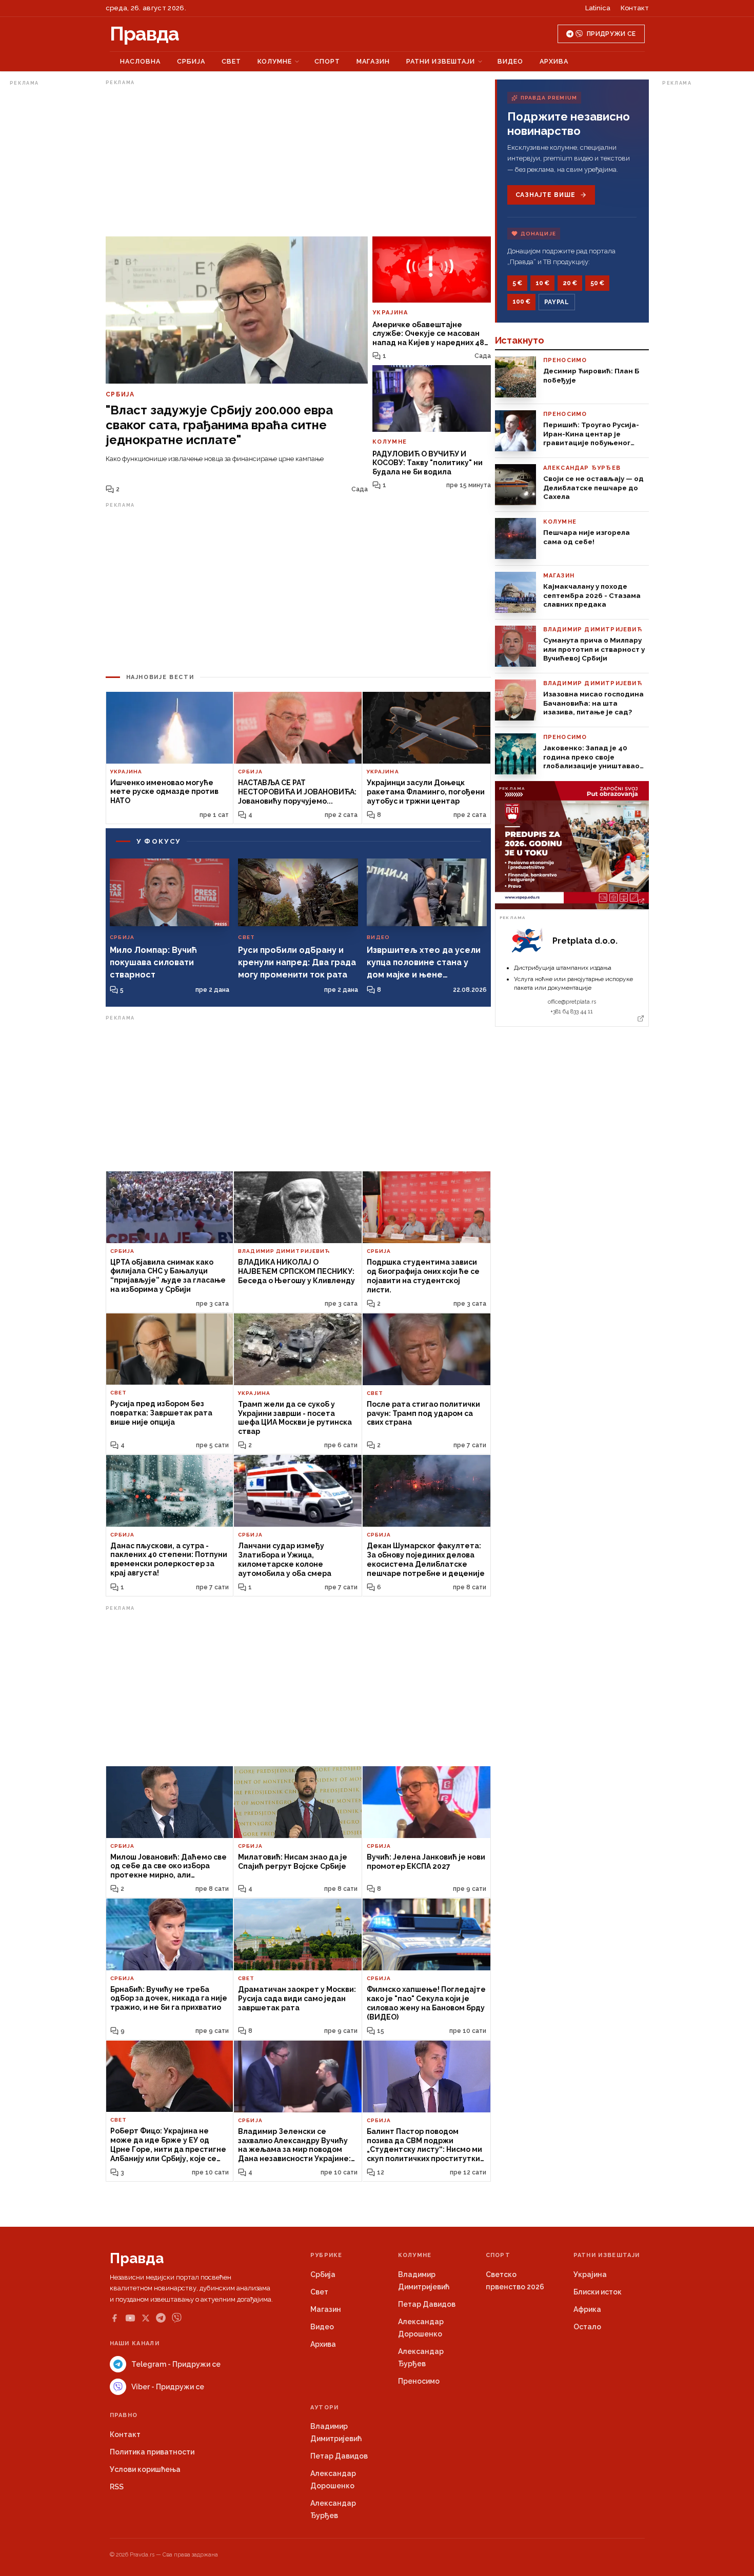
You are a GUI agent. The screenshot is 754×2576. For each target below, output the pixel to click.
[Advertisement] (51, 243)
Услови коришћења (145, 2469)
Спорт (327, 61)
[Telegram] (161, 2318)
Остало (587, 2327)
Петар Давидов (427, 2304)
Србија (191, 61)
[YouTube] (130, 2318)
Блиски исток (598, 2292)
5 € (517, 283)
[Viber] (177, 2318)
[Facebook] (114, 2318)
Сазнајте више (545, 195)
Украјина (590, 2274)
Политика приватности (152, 2452)
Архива (554, 61)
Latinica (598, 8)
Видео (510, 61)
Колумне (275, 61)
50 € (597, 283)
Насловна (140, 61)
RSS (117, 2487)
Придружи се (611, 34)
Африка (587, 2309)
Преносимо (419, 2381)
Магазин (373, 61)
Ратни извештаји (441, 61)
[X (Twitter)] (146, 2318)
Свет (231, 61)
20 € (570, 283)
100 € (521, 302)
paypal (557, 302)
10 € (542, 283)
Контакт (635, 8)
